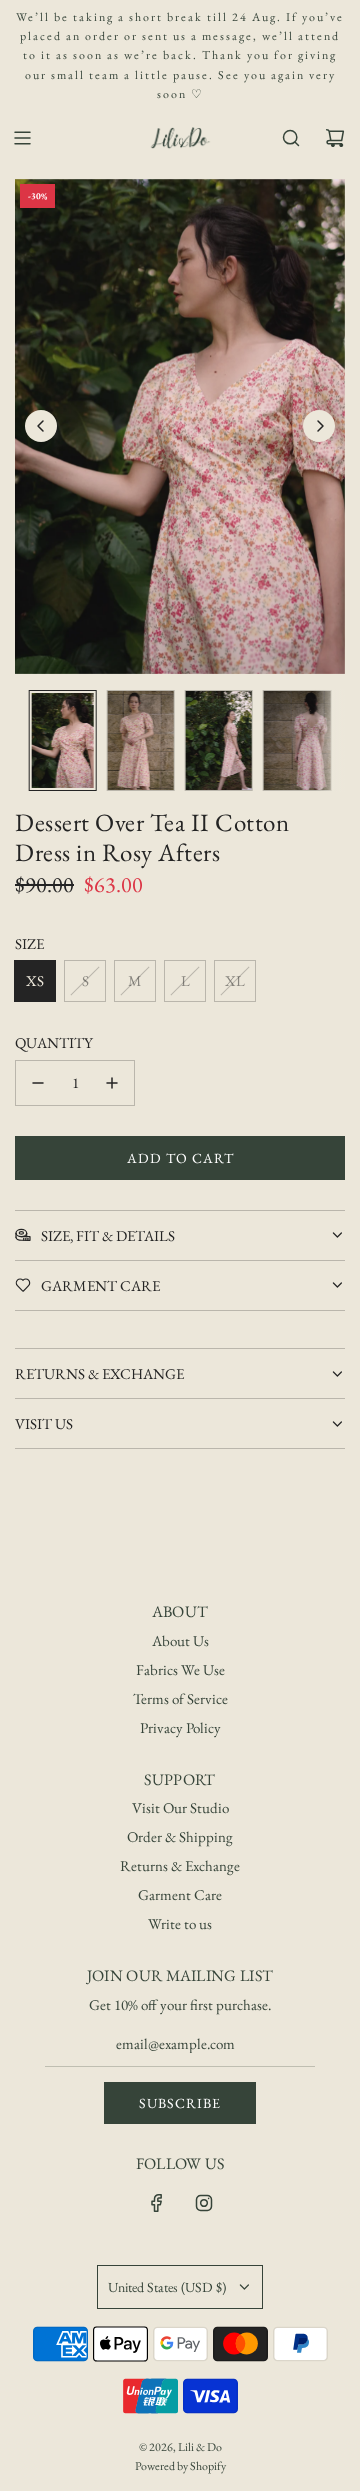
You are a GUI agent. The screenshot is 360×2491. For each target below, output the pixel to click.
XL (235, 980)
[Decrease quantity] (38, 1083)
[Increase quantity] (112, 1083)
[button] (41, 426)
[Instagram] (204, 2203)
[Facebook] (157, 2203)
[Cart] (335, 138)
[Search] (291, 138)
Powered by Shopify (180, 2466)
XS (35, 980)
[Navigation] (22, 138)
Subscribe (180, 2103)
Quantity (54, 1042)
